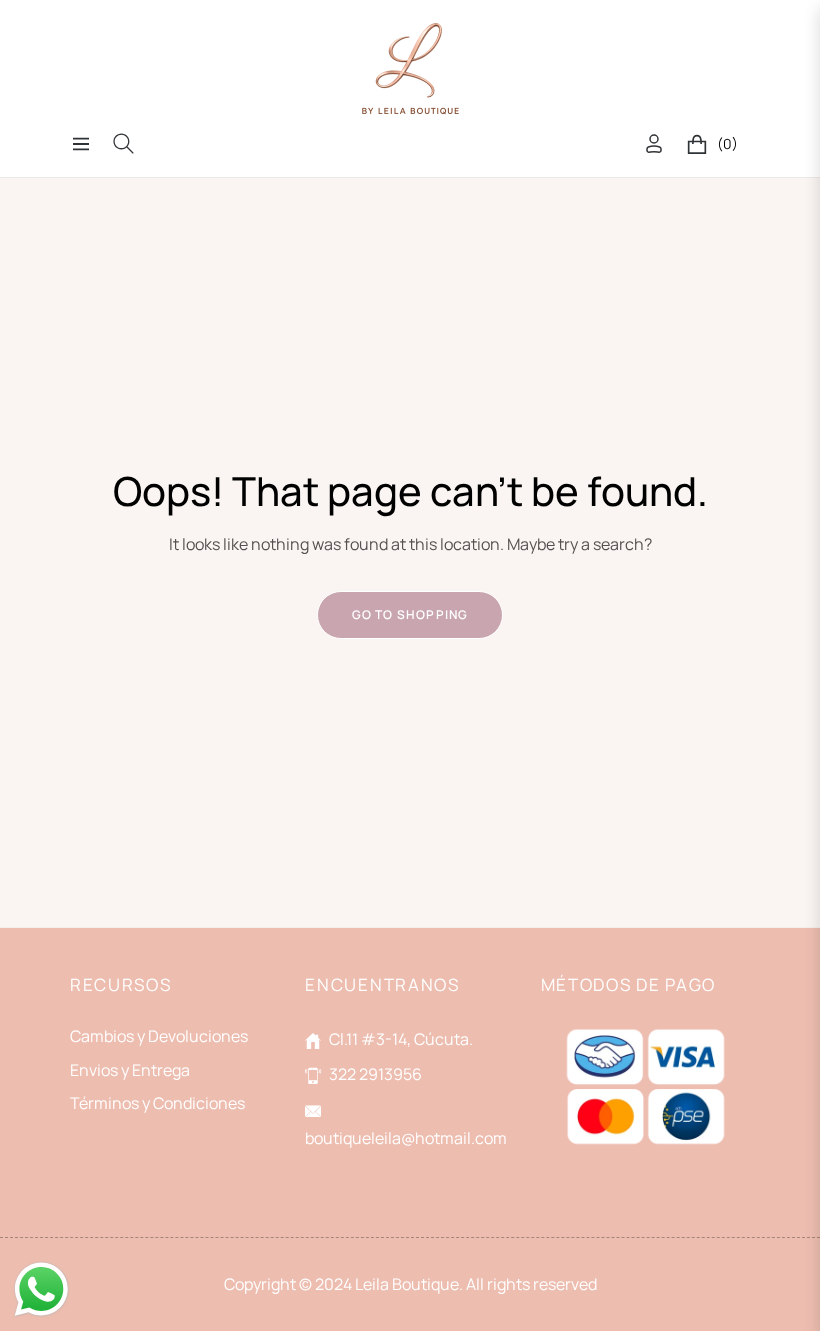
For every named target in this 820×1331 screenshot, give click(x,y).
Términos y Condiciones (157, 1103)
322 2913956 (375, 1074)
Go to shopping (410, 614)
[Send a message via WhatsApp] (41, 1289)
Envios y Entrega (130, 1070)
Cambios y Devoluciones (159, 1036)
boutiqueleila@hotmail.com (406, 1138)
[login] (654, 143)
